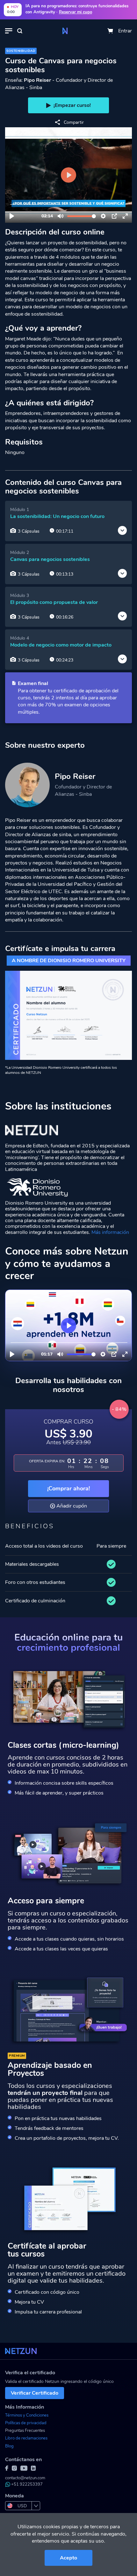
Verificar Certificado (35, 2393)
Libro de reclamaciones (26, 2438)
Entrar (125, 31)
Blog (9, 2446)
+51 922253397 (27, 2484)
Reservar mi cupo (76, 12)
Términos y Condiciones (27, 2415)
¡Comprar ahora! (68, 1488)
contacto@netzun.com (25, 2478)
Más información (110, 1232)
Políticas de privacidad (26, 2423)
